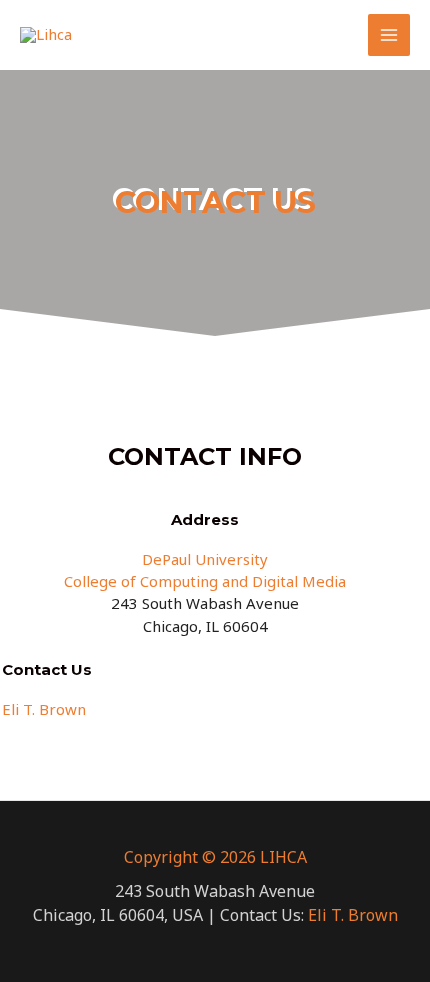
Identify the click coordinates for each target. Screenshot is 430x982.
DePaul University (205, 559)
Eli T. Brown (44, 709)
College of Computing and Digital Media (205, 581)
